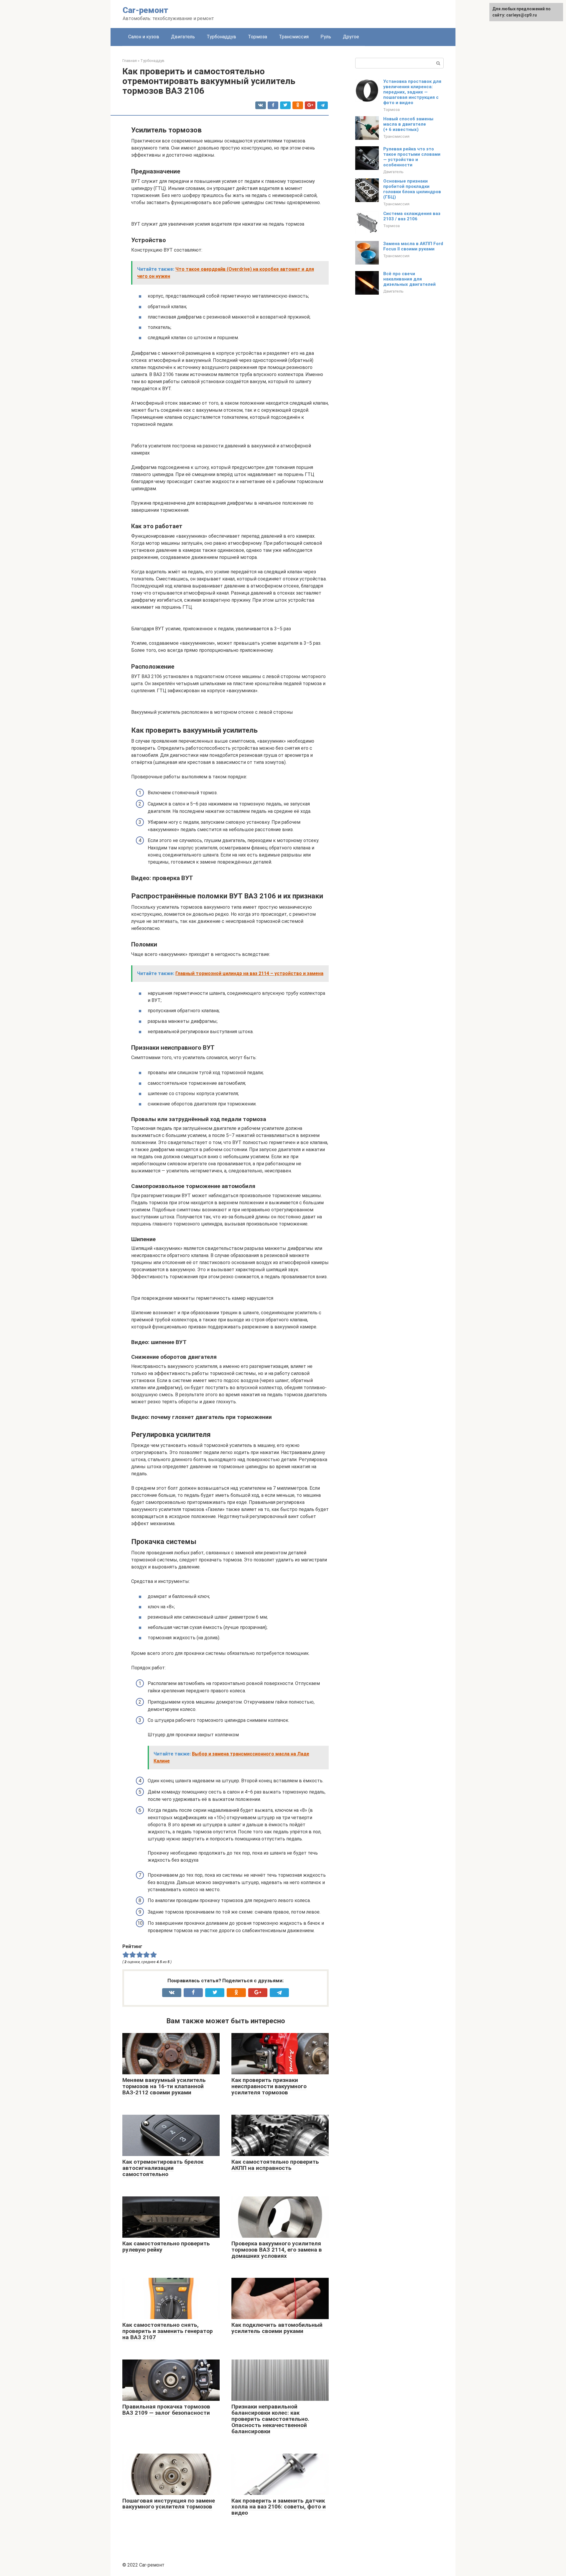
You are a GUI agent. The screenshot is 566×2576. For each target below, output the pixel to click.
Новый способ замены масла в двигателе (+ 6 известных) (408, 124)
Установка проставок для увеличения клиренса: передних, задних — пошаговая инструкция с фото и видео (412, 92)
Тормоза (258, 37)
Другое (351, 37)
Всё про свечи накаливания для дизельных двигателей (409, 279)
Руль (326, 37)
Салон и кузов (144, 37)
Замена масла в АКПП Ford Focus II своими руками (413, 246)
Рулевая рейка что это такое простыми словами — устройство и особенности (412, 157)
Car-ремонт (145, 10)
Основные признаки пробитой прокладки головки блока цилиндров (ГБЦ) (412, 189)
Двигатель (183, 37)
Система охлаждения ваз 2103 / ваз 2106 (412, 216)
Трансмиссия (294, 37)
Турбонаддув (221, 37)
